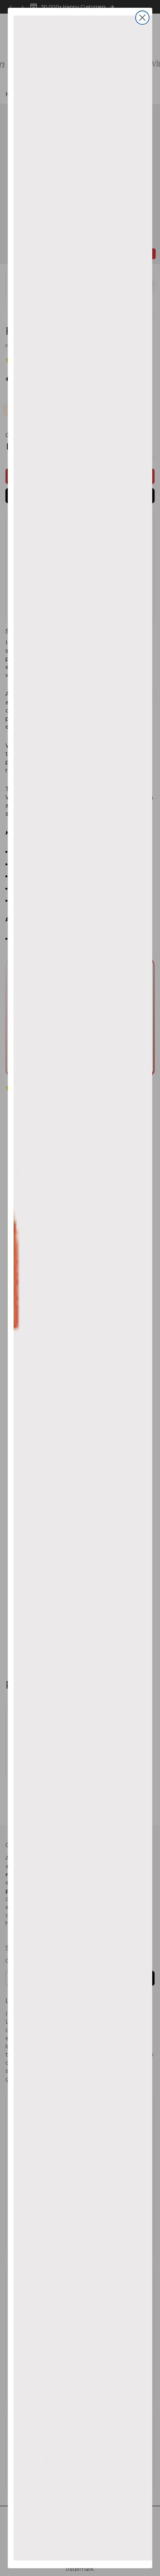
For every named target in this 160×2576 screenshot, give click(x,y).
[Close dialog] (142, 18)
